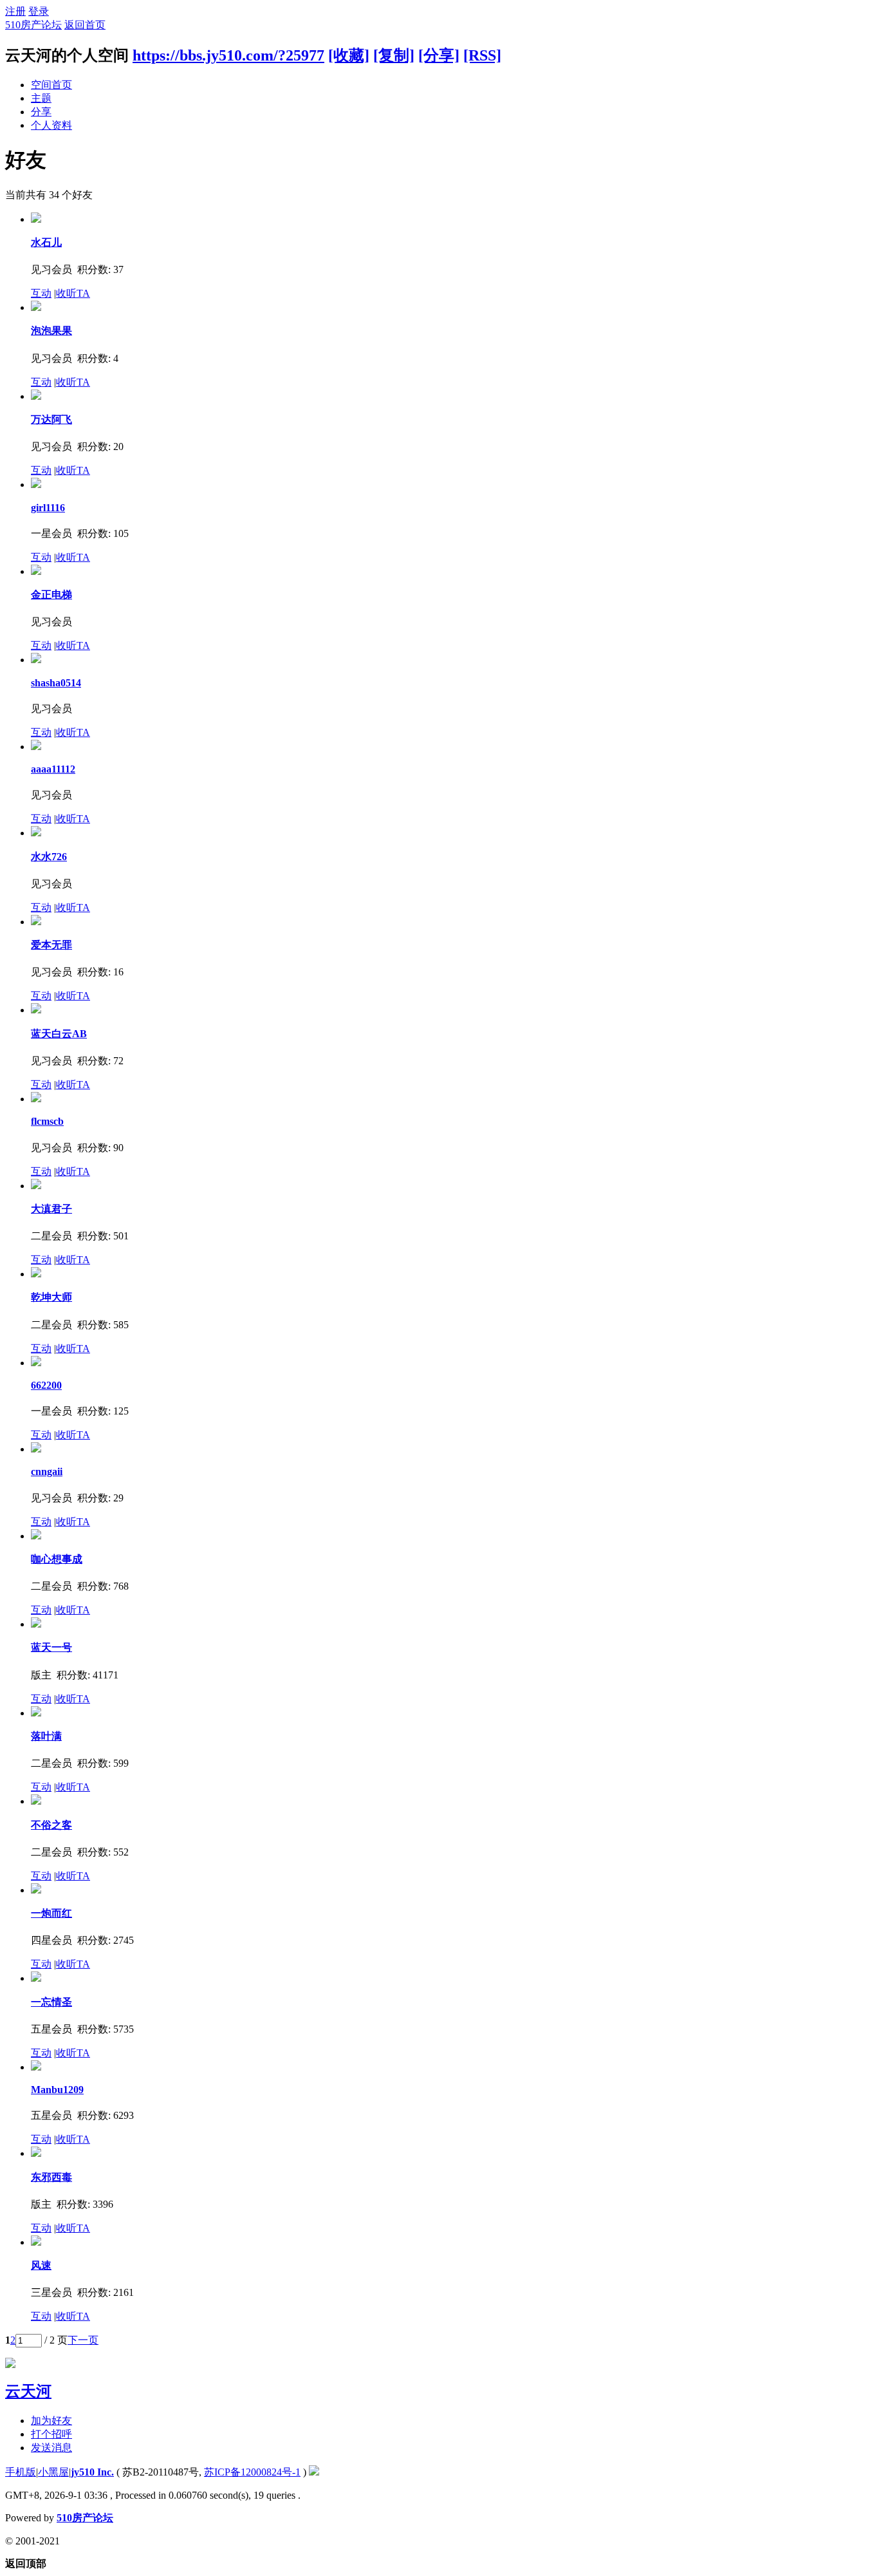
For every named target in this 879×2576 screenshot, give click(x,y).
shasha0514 (56, 683)
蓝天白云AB (59, 1034)
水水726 (49, 857)
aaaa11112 (53, 769)
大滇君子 (51, 1209)
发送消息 (51, 2448)
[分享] (439, 55)
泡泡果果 (51, 331)
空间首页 (51, 85)
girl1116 (48, 508)
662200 (46, 1385)
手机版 (21, 2472)
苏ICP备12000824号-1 (252, 2472)
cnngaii (47, 1471)
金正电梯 (51, 595)
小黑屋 (53, 2472)
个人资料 (51, 125)
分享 (41, 112)
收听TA (73, 293)
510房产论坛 (33, 25)
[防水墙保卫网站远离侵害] (314, 2472)
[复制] (394, 55)
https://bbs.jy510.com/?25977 (228, 55)
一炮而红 (51, 1913)
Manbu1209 (57, 2090)
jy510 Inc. (92, 2472)
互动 (41, 293)
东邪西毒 (51, 2177)
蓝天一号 (51, 1647)
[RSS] (482, 55)
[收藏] (349, 55)
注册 (15, 11)
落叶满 (46, 1736)
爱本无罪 (51, 945)
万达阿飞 (51, 419)
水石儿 (46, 242)
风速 (41, 2265)
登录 (39, 11)
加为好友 (51, 2421)
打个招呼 (51, 2434)
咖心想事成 (57, 1559)
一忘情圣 (51, 2002)
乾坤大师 (51, 1297)
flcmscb (47, 1121)
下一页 (83, 2340)
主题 (41, 98)
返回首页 (85, 25)
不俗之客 (51, 1825)
